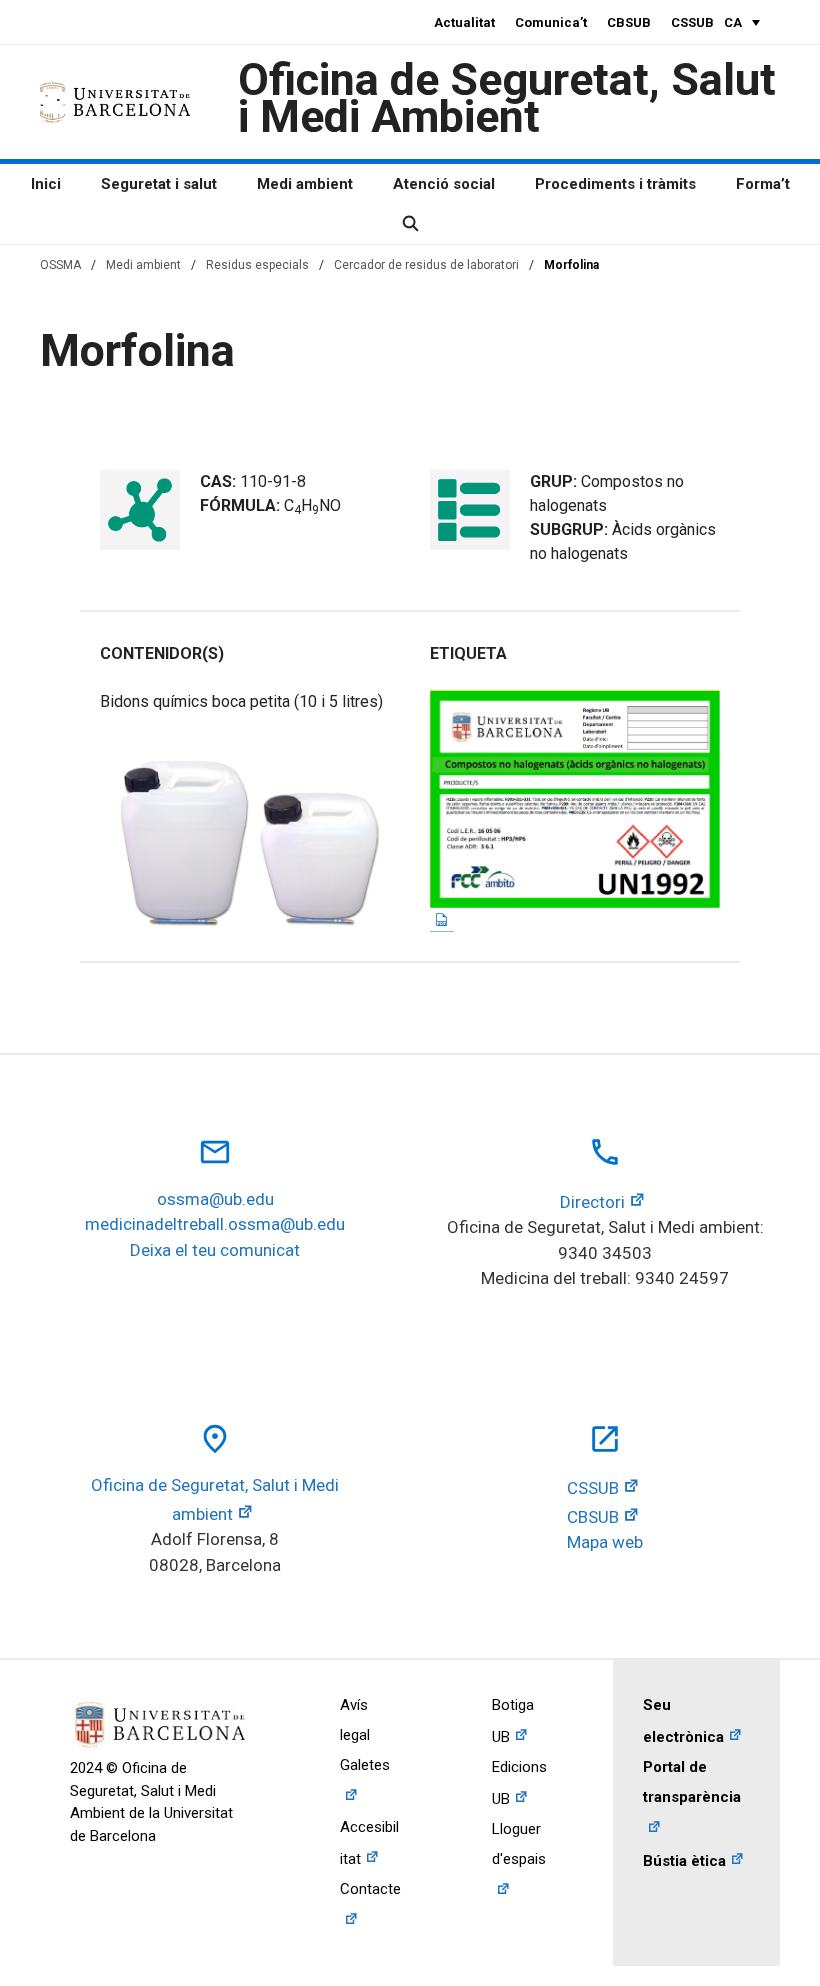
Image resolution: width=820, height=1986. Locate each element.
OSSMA (60, 265)
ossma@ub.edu (215, 1199)
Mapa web (605, 1542)
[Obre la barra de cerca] (409, 224)
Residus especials (257, 265)
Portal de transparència (692, 1782)
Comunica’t (551, 22)
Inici (46, 184)
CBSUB (629, 22)
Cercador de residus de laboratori (426, 265)
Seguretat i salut (159, 184)
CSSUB (692, 22)
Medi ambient (305, 184)
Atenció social (444, 184)
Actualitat (464, 22)
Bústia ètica (684, 1861)
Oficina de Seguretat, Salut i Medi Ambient (507, 98)
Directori (592, 1202)
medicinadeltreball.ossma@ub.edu (215, 1224)
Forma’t (763, 184)
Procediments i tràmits (615, 184)
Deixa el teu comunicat (215, 1250)
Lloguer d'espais (519, 1844)
